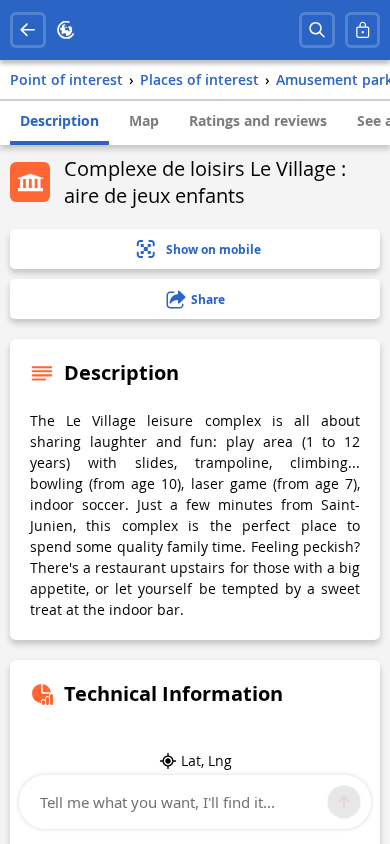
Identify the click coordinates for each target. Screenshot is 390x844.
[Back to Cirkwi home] (66, 30)
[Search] (317, 30)
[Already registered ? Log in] (363, 30)
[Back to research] (28, 30)
